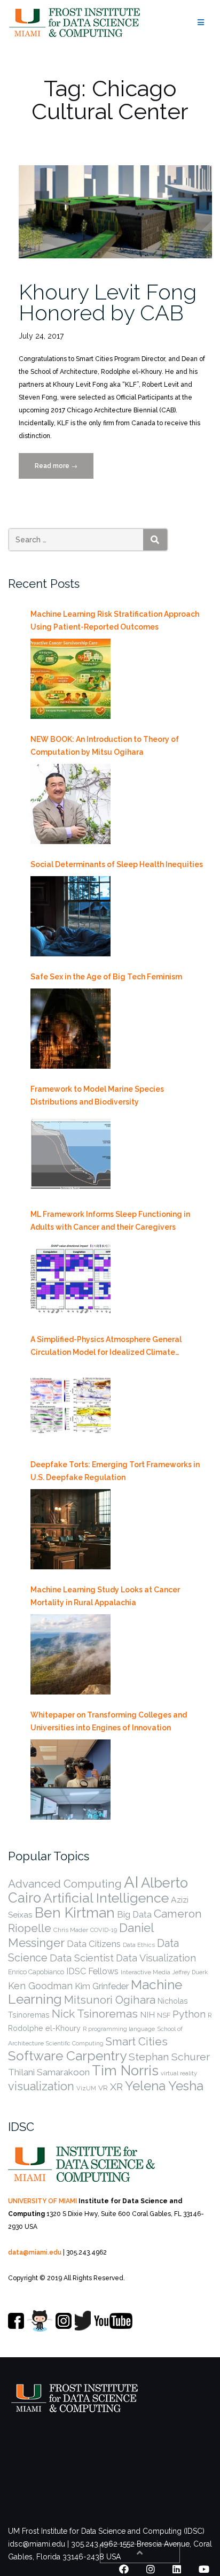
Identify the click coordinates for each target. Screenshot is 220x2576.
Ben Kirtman (75, 1913)
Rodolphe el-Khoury (44, 2028)
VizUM (86, 2088)
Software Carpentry (67, 2056)
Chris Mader (71, 1930)
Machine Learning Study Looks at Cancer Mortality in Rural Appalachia (105, 1596)
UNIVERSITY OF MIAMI (42, 2201)
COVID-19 (104, 1930)
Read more (64, 470)
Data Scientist (82, 1958)
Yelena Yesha (164, 2086)
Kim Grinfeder (102, 1986)
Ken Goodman (40, 1986)
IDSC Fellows (92, 1971)
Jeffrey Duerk (190, 1972)
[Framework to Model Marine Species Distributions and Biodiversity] (70, 1154)
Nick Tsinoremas (95, 2014)
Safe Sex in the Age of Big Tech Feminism (106, 977)
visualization (41, 2086)
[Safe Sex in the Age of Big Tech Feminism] (70, 1029)
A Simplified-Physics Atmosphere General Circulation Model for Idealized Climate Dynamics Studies (106, 1347)
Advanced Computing (65, 1884)
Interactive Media (146, 1972)
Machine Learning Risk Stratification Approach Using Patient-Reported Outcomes (115, 620)
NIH (147, 2015)
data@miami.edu (35, 2252)
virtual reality (179, 2073)
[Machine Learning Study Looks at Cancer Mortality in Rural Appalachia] (70, 1654)
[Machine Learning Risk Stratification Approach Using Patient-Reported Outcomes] (70, 679)
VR (103, 2088)
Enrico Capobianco (36, 1972)
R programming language (119, 2029)
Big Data (134, 1915)
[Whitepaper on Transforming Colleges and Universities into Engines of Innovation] (70, 1780)
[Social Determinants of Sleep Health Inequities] (70, 916)
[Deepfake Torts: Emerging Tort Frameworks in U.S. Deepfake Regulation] (70, 1529)
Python (189, 2014)
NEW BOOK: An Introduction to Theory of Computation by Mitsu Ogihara (105, 746)
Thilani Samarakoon (49, 2072)
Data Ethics (139, 1945)
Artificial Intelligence (106, 1898)
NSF (164, 2015)
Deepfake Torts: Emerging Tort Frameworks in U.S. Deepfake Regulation (115, 1471)
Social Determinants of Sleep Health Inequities (117, 864)
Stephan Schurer (169, 2057)
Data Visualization (156, 1958)
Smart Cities (137, 2042)
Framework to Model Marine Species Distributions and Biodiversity (97, 1095)
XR (116, 2087)
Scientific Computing (75, 2043)
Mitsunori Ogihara (110, 2000)
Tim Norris (125, 2071)
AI (131, 1882)
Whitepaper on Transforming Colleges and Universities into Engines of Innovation (109, 1721)
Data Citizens (94, 1944)
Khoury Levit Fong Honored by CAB (108, 302)
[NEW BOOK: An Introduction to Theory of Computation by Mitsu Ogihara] (70, 804)
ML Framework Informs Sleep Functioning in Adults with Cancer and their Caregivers (110, 1221)
